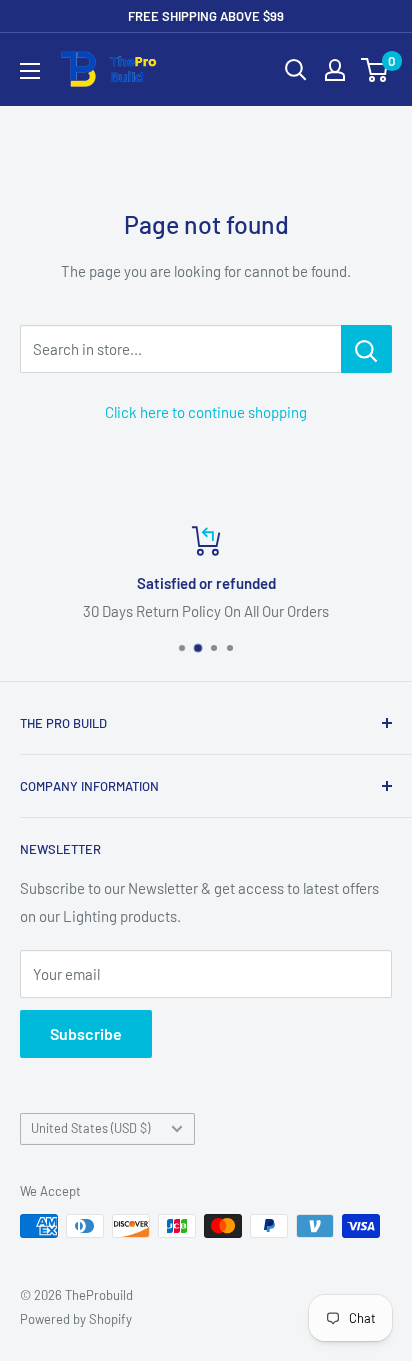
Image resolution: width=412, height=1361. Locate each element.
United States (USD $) (90, 1128)
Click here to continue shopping (206, 412)
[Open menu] (30, 71)
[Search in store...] (366, 349)
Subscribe (86, 1033)
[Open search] (296, 70)
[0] (375, 70)
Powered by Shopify (76, 1319)
